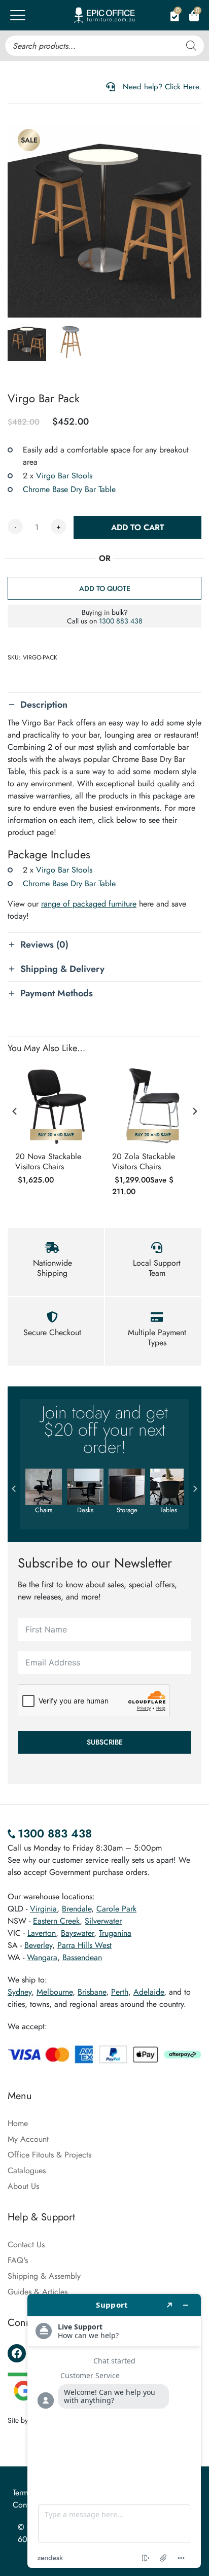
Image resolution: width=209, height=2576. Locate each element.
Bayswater (77, 1933)
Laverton (42, 1933)
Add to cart (138, 527)
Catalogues (27, 2170)
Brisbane (92, 1992)
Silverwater (103, 1921)
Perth (120, 1992)
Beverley (38, 1945)
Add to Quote (105, 588)
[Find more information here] (114, 2431)
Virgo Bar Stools (64, 476)
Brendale (77, 1909)
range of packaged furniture (89, 904)
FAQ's (18, 2260)
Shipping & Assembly (44, 2276)
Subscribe (105, 1742)
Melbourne (55, 1992)
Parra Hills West (84, 1945)
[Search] (191, 46)
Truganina (115, 1933)
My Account (28, 2139)
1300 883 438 (121, 621)
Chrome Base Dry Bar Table (69, 489)
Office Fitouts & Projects (49, 2155)
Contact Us (26, 2244)
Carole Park (116, 1909)
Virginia (43, 1909)
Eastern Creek (56, 1921)
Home (18, 2123)
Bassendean (82, 1957)
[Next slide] (194, 1111)
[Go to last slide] (15, 1111)
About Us (23, 2186)
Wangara (42, 1957)
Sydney (20, 1992)
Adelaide (149, 1992)
